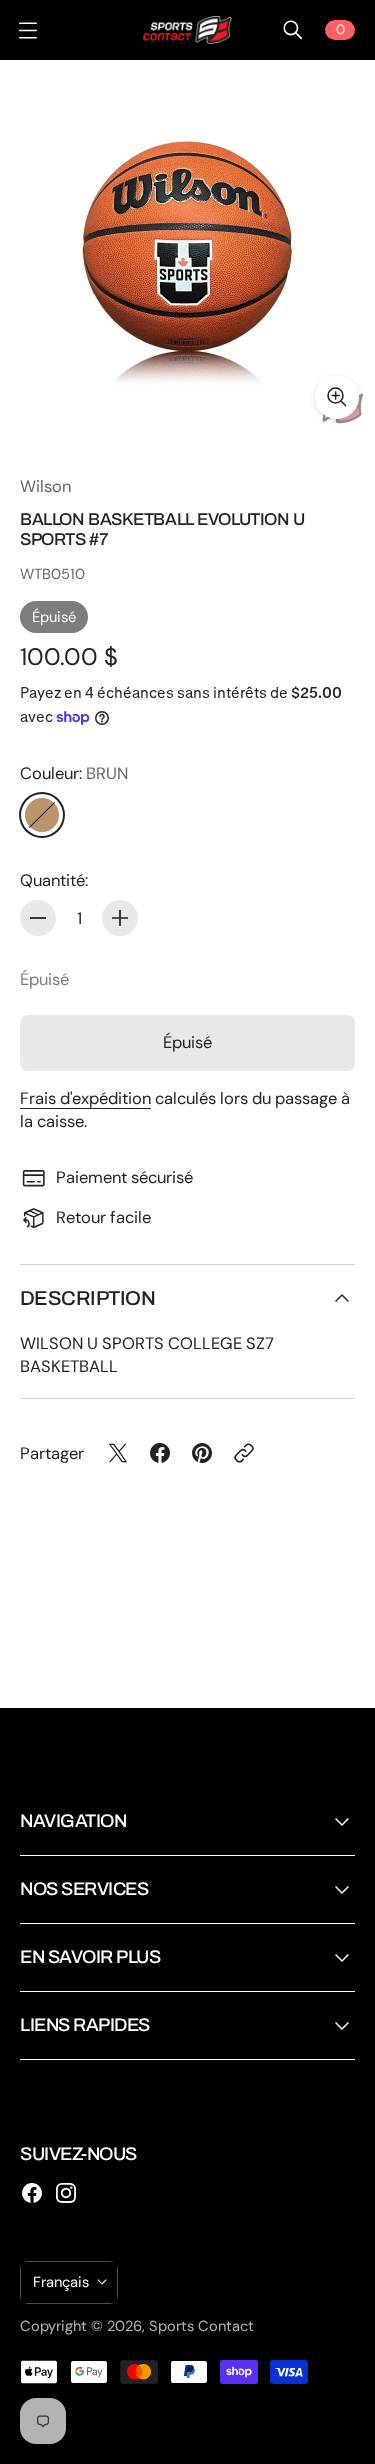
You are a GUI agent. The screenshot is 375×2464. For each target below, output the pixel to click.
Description (87, 1298)
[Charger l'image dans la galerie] (337, 397)
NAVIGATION (73, 1821)
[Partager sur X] (118, 1453)
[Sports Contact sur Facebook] (32, 2193)
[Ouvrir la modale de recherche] (293, 30)
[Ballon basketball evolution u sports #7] (187, 247)
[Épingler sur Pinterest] (202, 1453)
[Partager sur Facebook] (160, 1453)
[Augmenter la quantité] (120, 918)
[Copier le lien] (244, 1453)
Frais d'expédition (85, 1098)
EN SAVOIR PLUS (90, 1957)
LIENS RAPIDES (85, 2025)
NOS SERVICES (84, 1889)
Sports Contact (201, 2326)
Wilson (45, 486)
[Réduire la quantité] (38, 918)
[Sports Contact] (188, 30)
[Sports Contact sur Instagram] (66, 2193)
